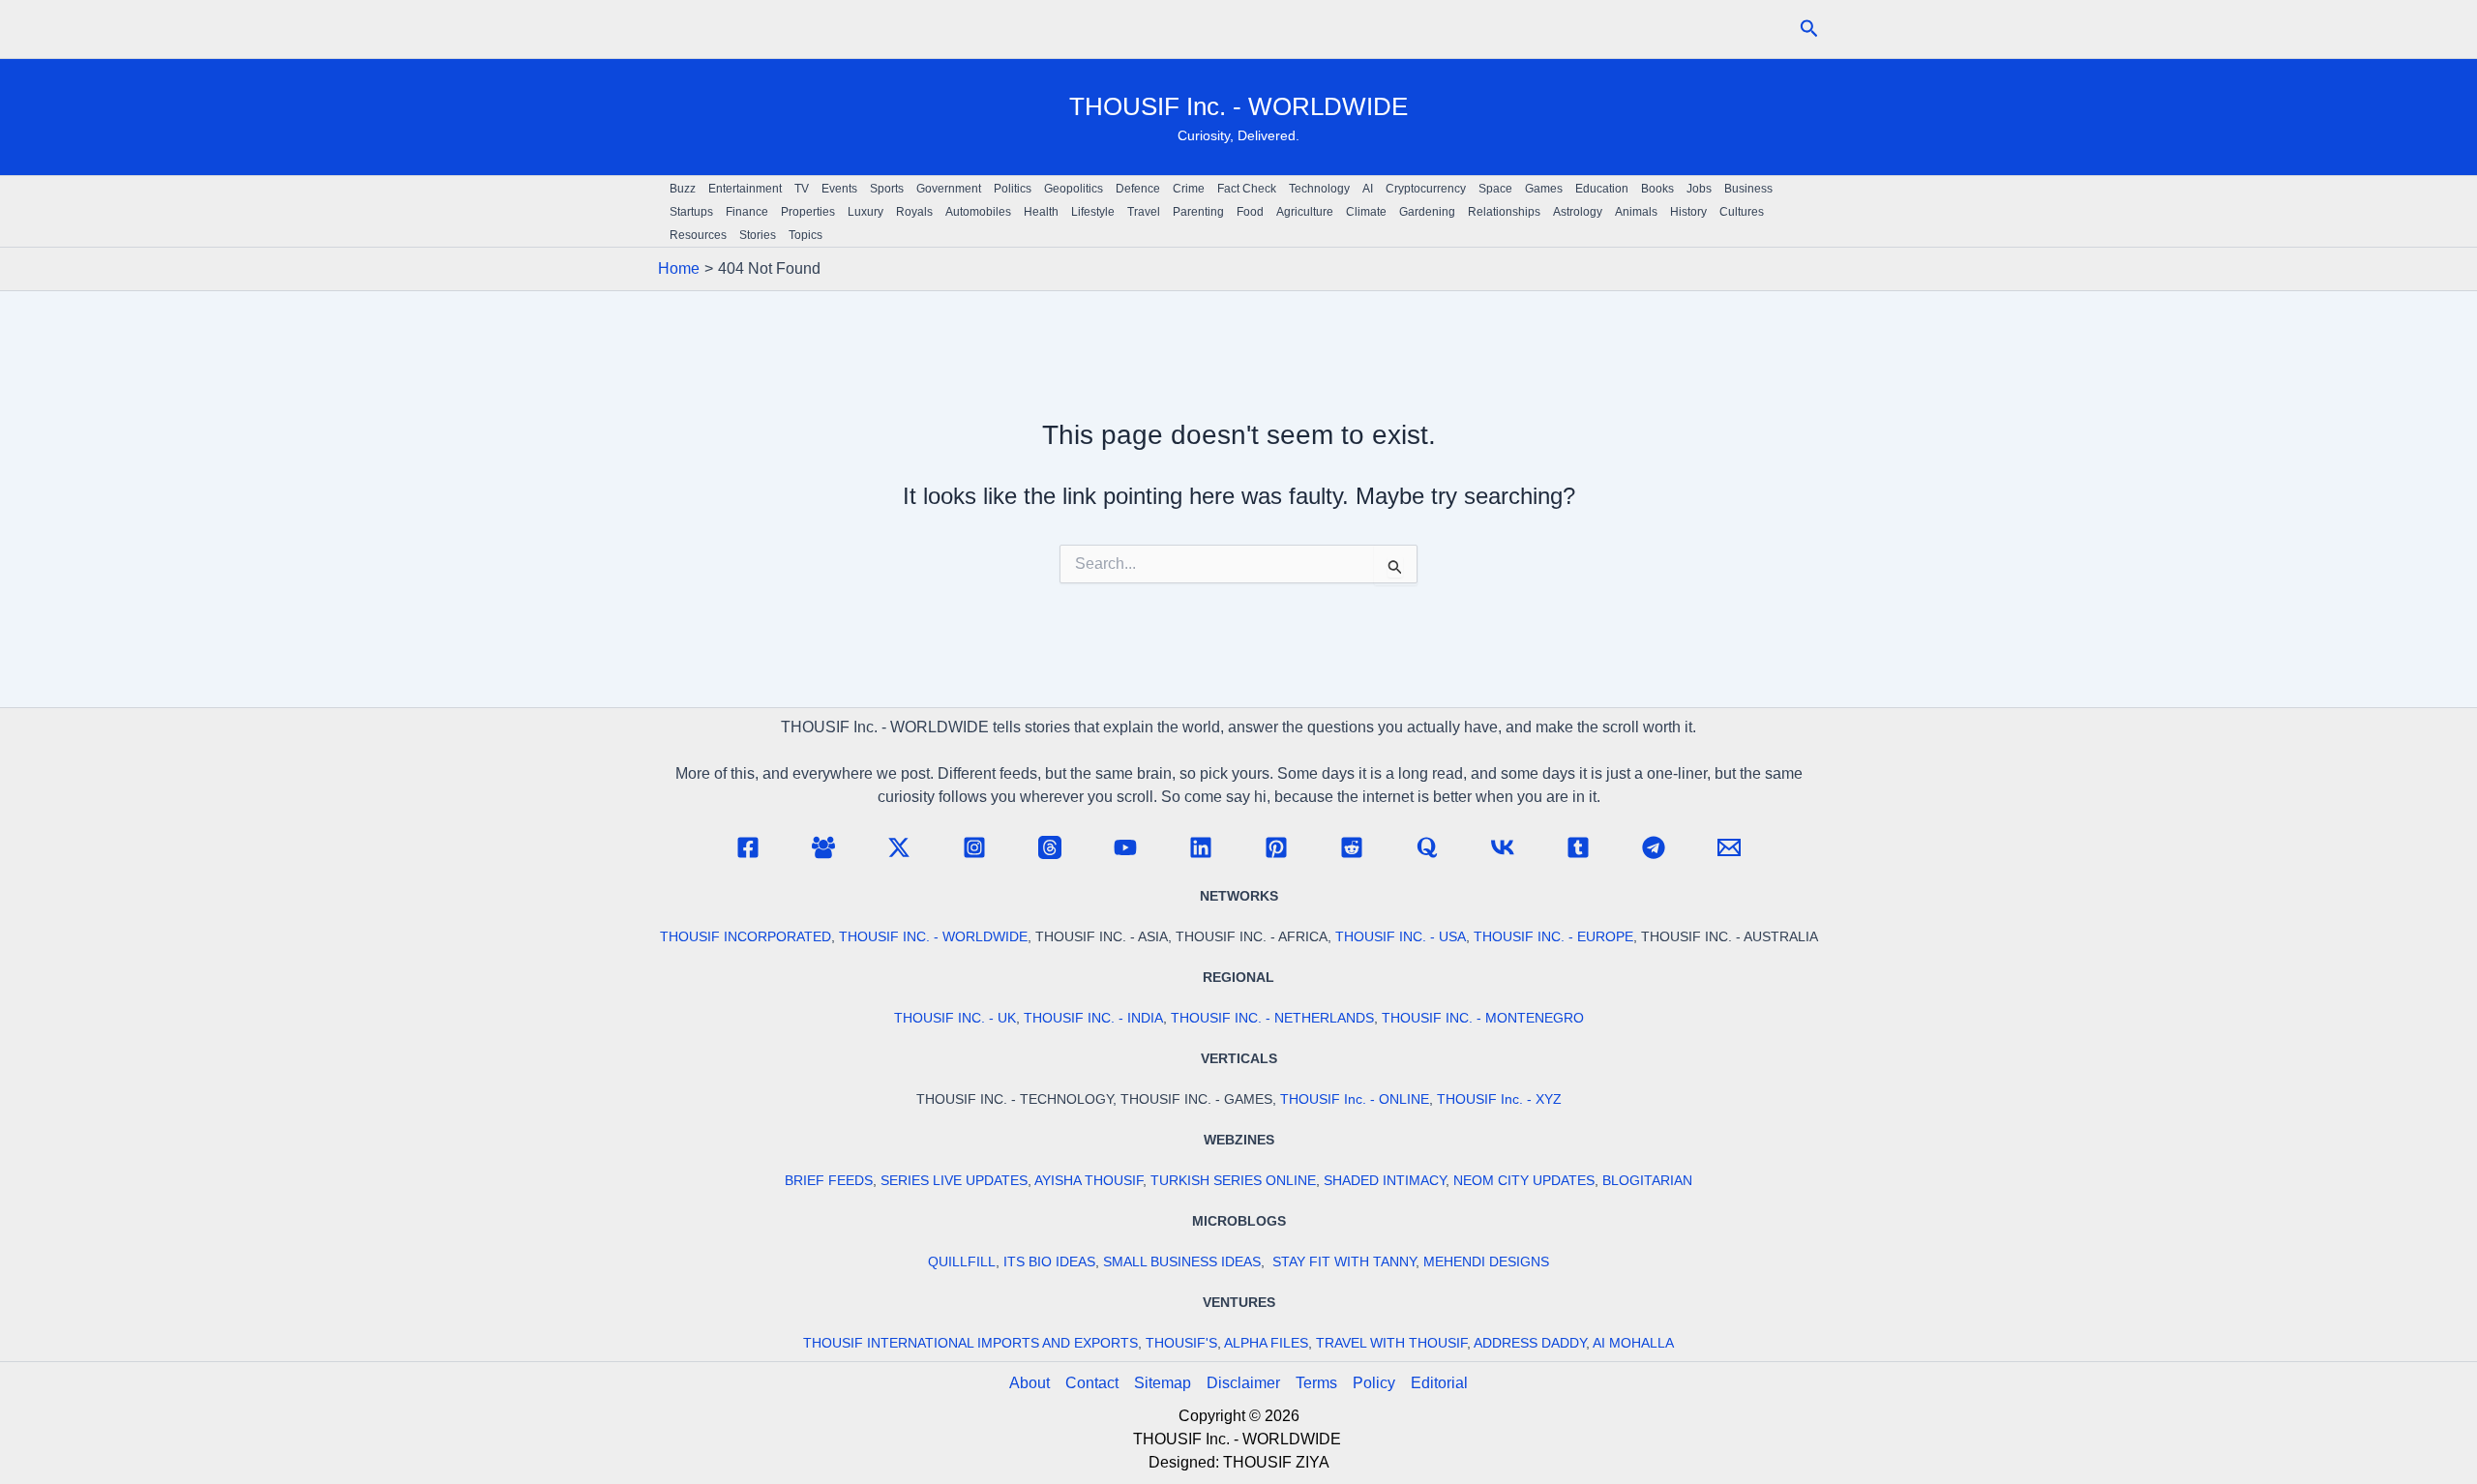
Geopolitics (1074, 189)
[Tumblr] (1578, 847)
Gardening (1427, 212)
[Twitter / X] (899, 847)
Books (1657, 189)
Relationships (1504, 212)
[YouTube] (1125, 847)
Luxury (865, 212)
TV (802, 189)
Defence (1138, 189)
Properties (808, 212)
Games (1544, 189)
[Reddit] (1352, 847)
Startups (691, 212)
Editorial (1439, 1383)
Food (1250, 212)
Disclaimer (1243, 1383)
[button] (1809, 29)
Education (1602, 189)
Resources (698, 235)
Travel (1144, 212)
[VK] (1503, 847)
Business (1748, 189)
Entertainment (745, 189)
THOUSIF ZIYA (1276, 1462)
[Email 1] (1729, 847)
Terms (1316, 1383)
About (1030, 1383)
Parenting (1198, 212)
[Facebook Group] (823, 847)
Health (1041, 212)
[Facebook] (748, 847)
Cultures (1742, 212)
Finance (747, 212)
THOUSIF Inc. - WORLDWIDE (1238, 106)
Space (1495, 189)
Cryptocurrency (1426, 189)
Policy (1374, 1383)
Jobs (1699, 189)
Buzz (683, 189)
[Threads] (1050, 847)
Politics (1013, 189)
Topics (806, 235)
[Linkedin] (1201, 847)
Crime (1189, 189)
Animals (1636, 212)
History (1688, 212)
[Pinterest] (1276, 847)
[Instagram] (974, 847)
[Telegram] (1654, 847)
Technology (1319, 189)
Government (949, 189)
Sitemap (1163, 1383)
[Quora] (1427, 847)
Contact (1092, 1383)
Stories (758, 235)
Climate (1366, 212)
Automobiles (978, 212)
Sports (887, 189)
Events (839, 189)
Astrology (1578, 212)
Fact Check (1247, 189)
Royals (914, 212)
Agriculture (1305, 212)
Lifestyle (1093, 212)
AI (1368, 189)
